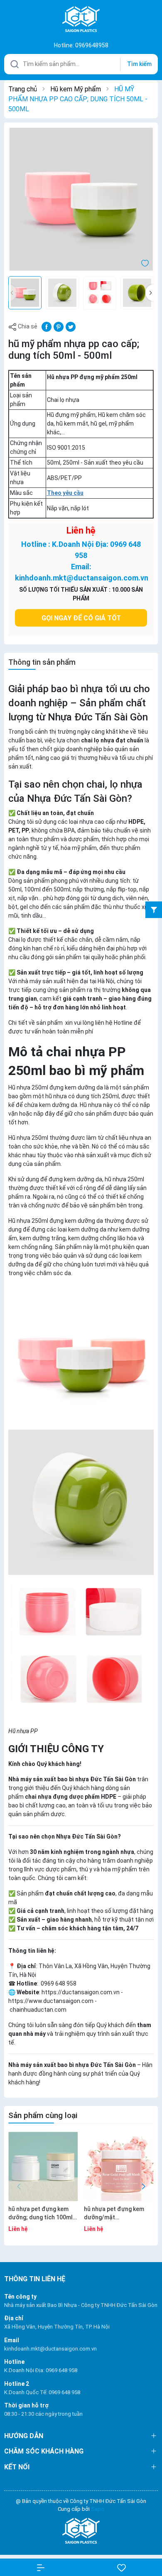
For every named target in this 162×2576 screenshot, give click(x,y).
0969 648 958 (58, 1983)
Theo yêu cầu (65, 493)
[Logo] (81, 2531)
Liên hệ (81, 531)
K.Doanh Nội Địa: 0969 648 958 (41, 2370)
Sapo (98, 2509)
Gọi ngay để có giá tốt (81, 618)
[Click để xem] (81, 199)
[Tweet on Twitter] (71, 326)
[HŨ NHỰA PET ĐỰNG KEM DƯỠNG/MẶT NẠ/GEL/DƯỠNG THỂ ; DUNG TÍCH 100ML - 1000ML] (119, 2166)
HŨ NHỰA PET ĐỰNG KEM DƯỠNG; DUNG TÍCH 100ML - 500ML (42, 2214)
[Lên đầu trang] (149, 2540)
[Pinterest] (59, 326)
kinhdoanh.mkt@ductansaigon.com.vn (50, 2349)
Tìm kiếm (139, 64)
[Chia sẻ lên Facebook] (47, 326)
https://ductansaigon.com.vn (81, 1992)
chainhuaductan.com (38, 2010)
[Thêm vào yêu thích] (145, 262)
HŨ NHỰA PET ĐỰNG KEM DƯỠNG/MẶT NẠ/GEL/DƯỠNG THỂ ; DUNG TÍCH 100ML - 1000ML (117, 2214)
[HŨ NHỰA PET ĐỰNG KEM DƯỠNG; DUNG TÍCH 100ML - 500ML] (43, 2166)
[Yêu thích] (121, 2567)
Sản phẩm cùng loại (43, 2115)
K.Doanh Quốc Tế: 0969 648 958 (42, 2392)
